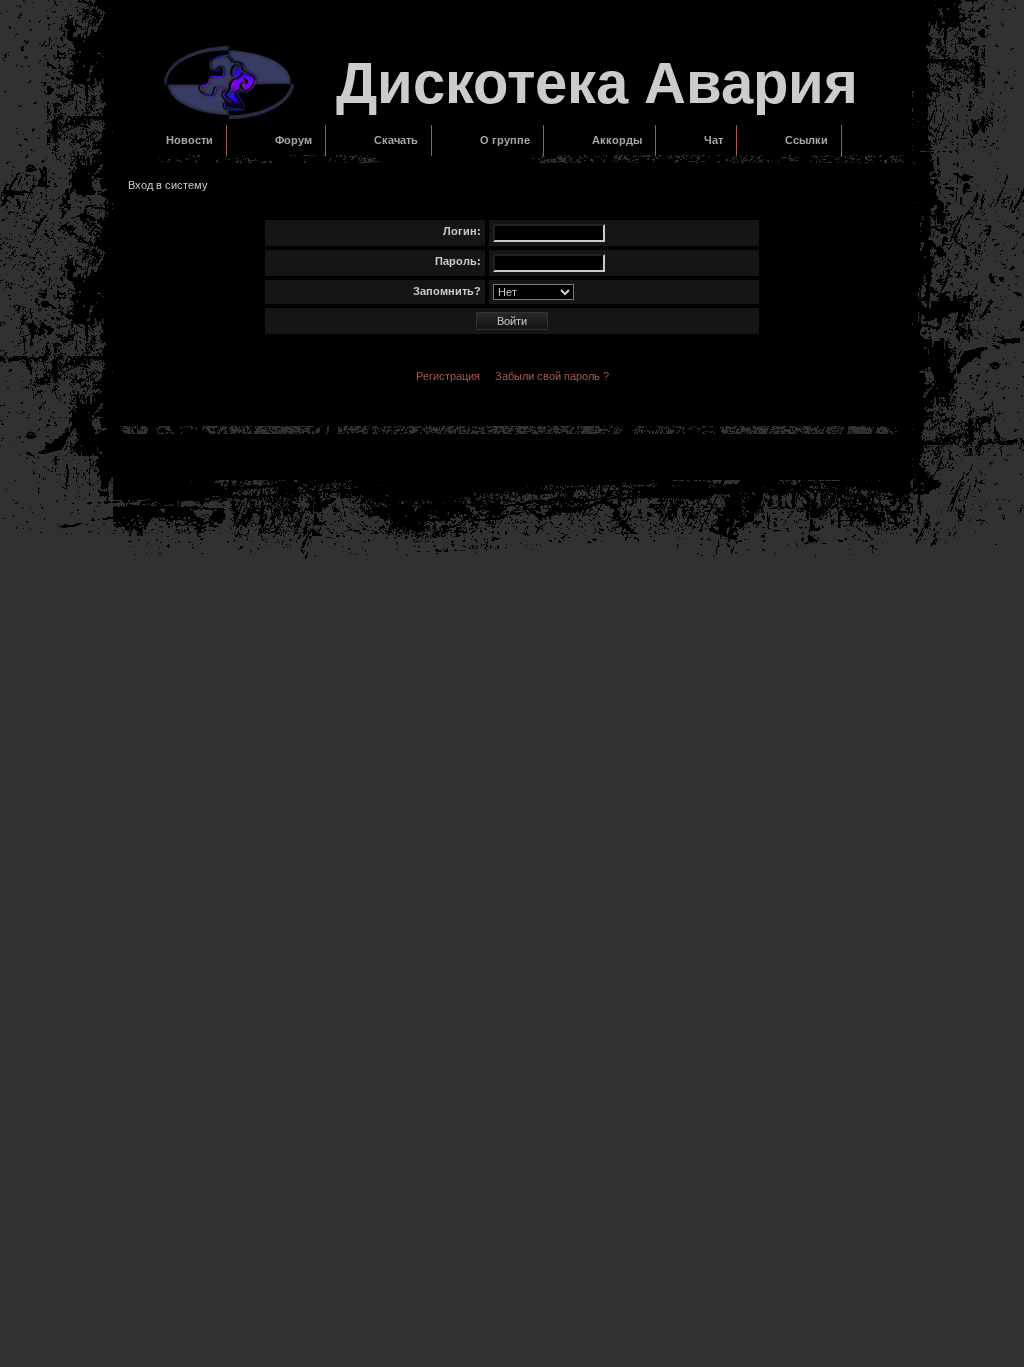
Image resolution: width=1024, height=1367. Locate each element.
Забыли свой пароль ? (552, 376)
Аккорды (617, 140)
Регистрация (448, 376)
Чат (713, 140)
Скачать (396, 140)
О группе (505, 140)
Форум (293, 140)
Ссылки (806, 140)
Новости (189, 140)
